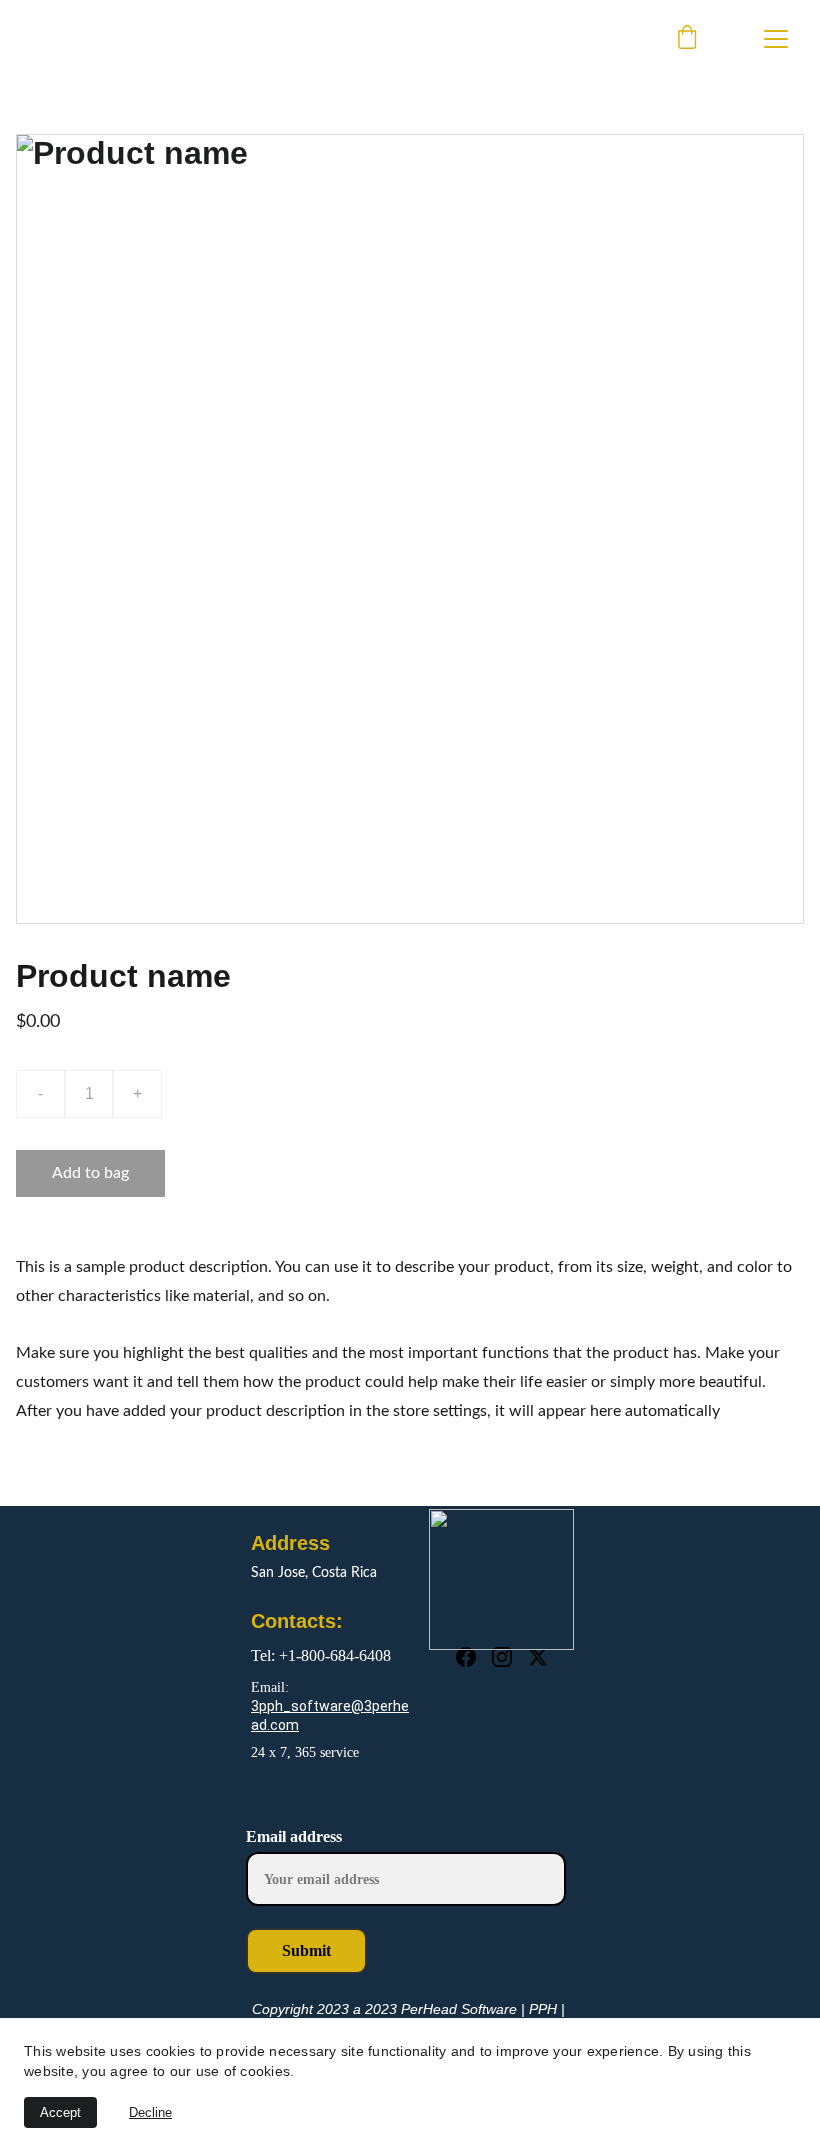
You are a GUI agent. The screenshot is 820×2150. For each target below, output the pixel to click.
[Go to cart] (687, 39)
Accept (60, 2112)
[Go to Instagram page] (502, 1657)
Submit (306, 1950)
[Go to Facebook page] (466, 1657)
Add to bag (90, 1173)
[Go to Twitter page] (538, 1657)
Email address (294, 1836)
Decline (150, 2112)
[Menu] (776, 39)
